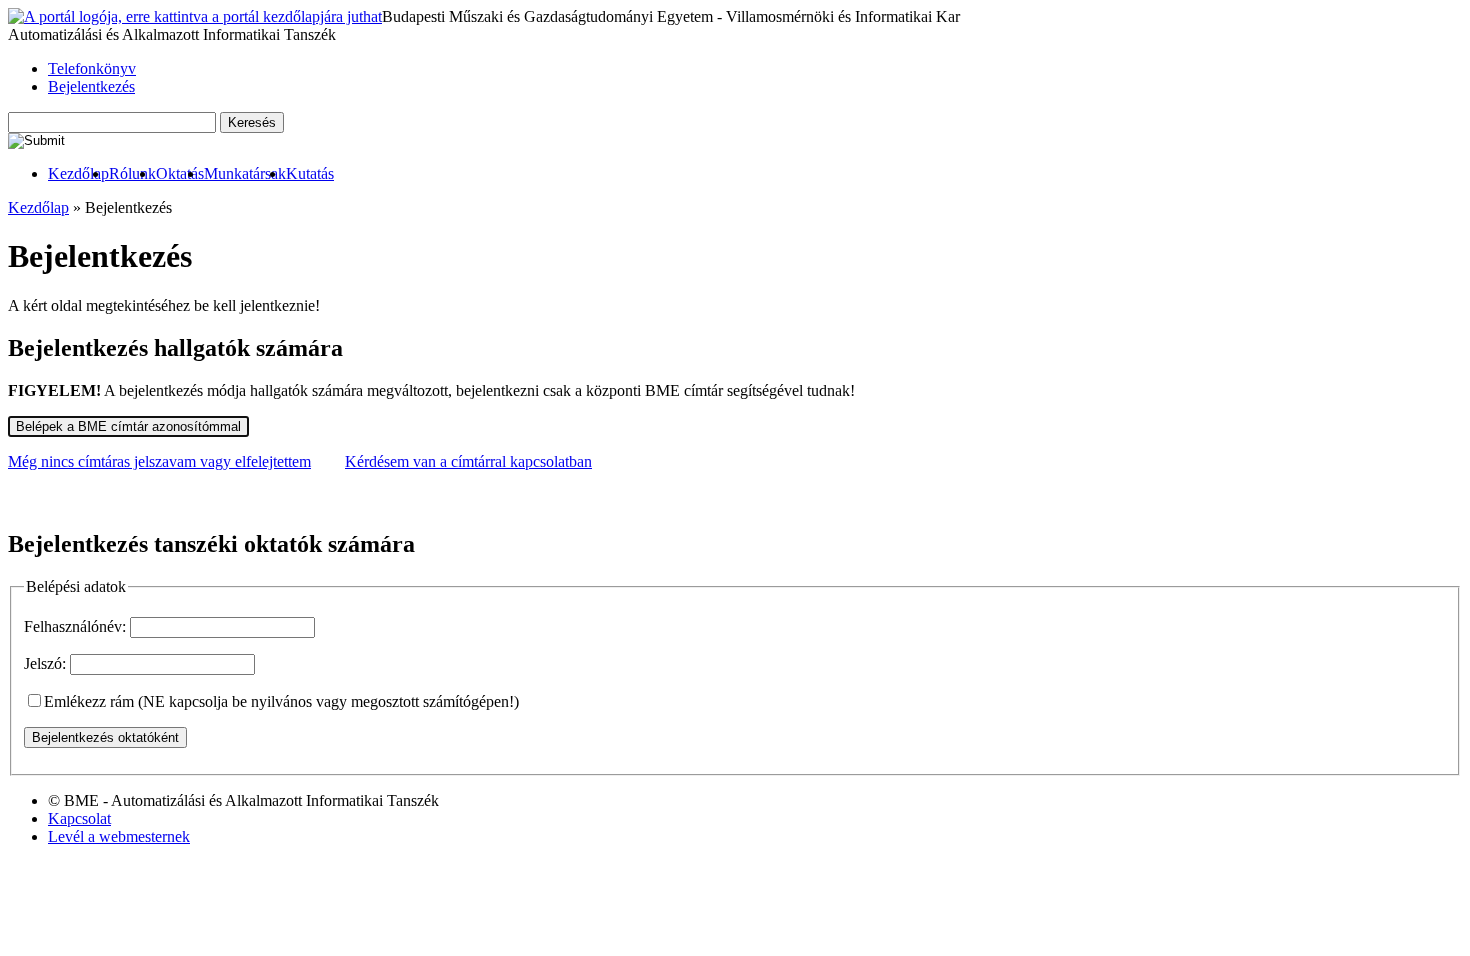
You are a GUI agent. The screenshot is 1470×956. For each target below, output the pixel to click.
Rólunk (132, 173)
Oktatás (180, 173)
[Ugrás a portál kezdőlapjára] (195, 17)
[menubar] (171, 174)
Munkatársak (245, 173)
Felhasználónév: (75, 626)
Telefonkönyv (92, 68)
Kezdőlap (78, 173)
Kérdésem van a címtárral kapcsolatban (468, 461)
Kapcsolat (79, 818)
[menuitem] (78, 174)
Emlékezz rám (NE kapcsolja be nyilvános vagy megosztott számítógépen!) (281, 701)
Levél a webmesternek (119, 836)
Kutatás (310, 173)
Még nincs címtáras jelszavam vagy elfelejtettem (159, 461)
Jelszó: (45, 663)
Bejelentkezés (91, 86)
